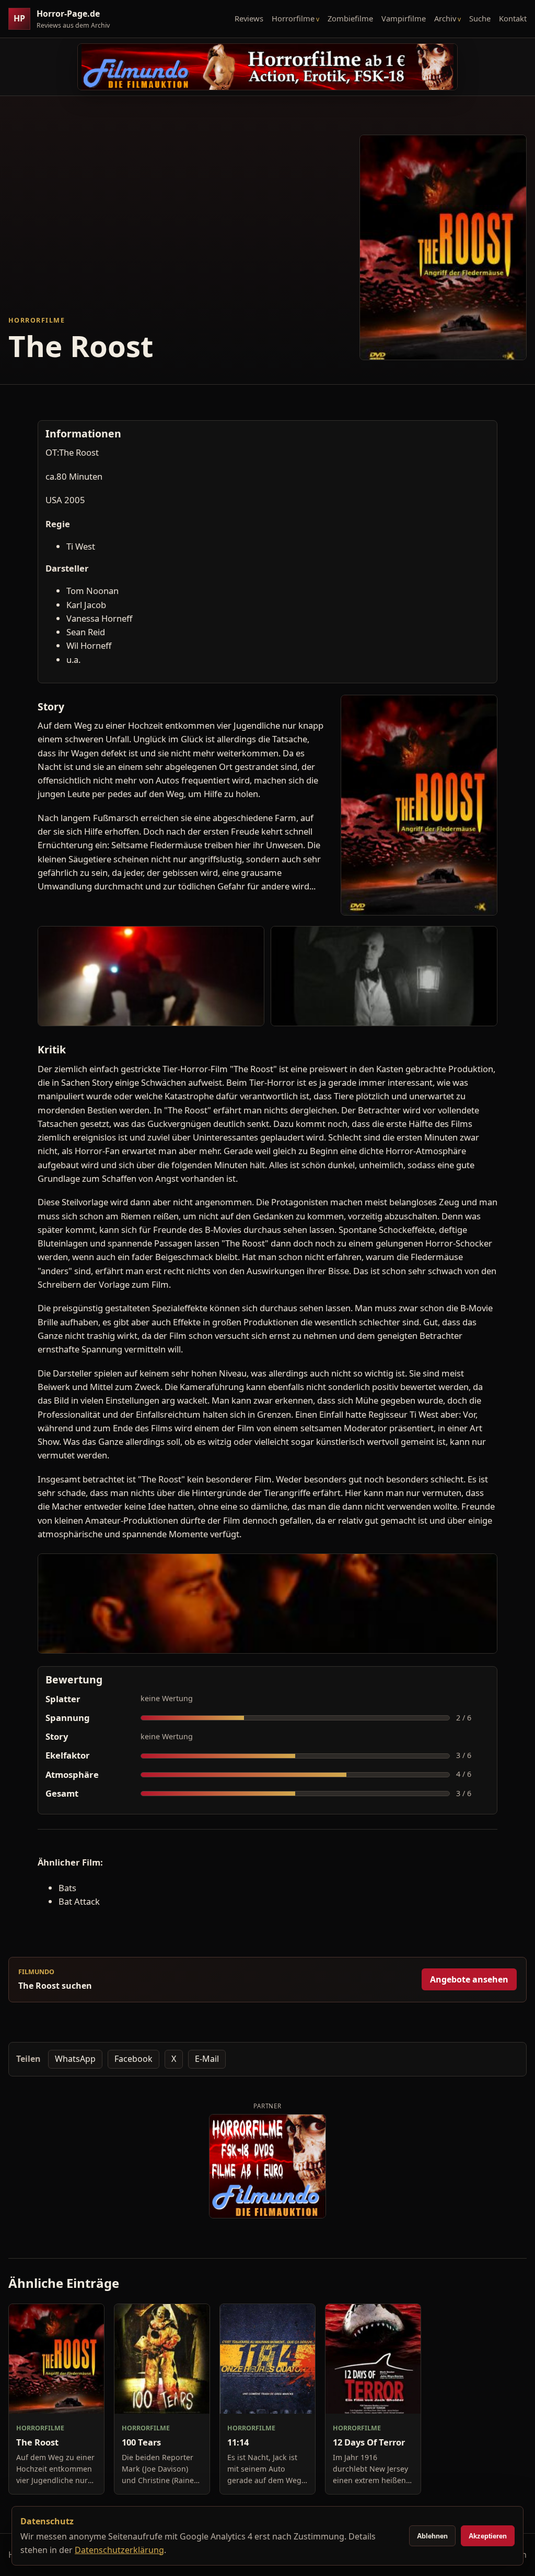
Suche (480, 18)
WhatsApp (75, 2059)
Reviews (249, 18)
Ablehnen (432, 2536)
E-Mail (207, 2059)
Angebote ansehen (469, 1979)
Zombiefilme (350, 18)
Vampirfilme (404, 18)
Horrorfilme (293, 18)
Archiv (445, 18)
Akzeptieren (488, 2536)
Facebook (133, 2059)
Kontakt (513, 18)
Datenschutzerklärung (119, 2550)
